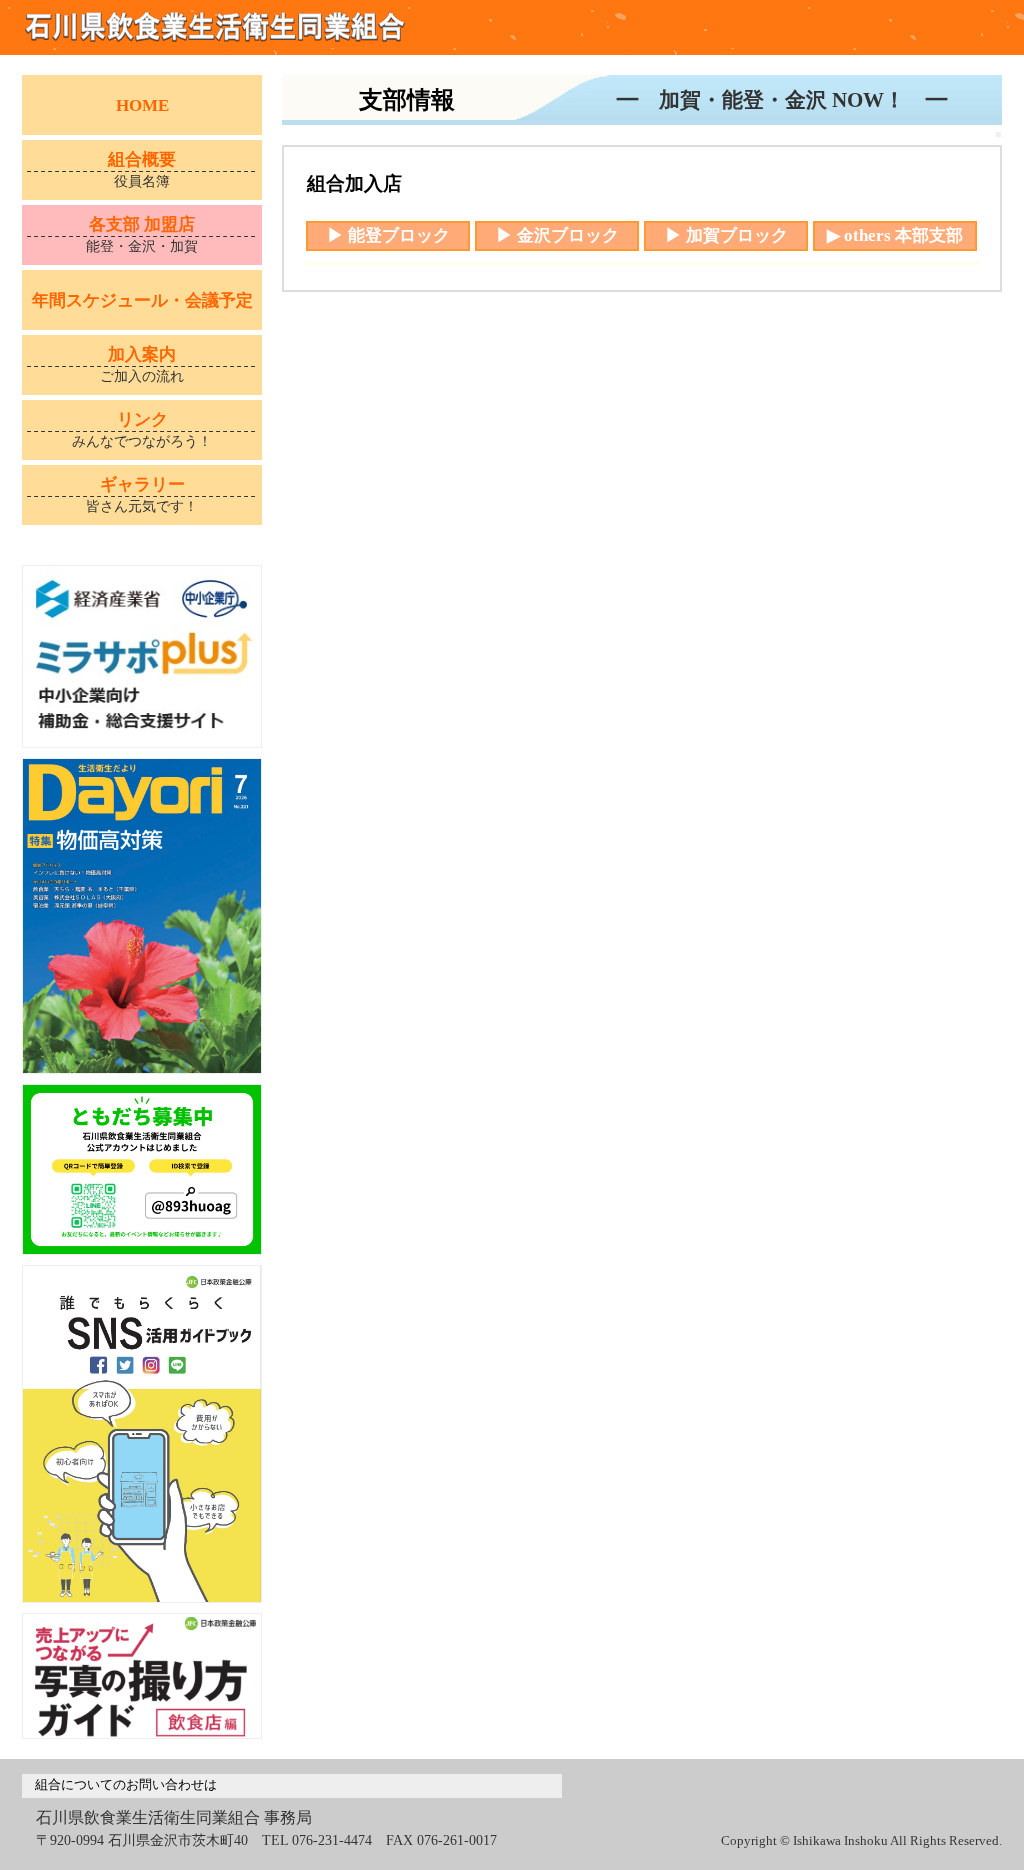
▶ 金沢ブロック (557, 235)
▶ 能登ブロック (388, 235)
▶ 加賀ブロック (726, 235)
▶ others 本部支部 (895, 235)
